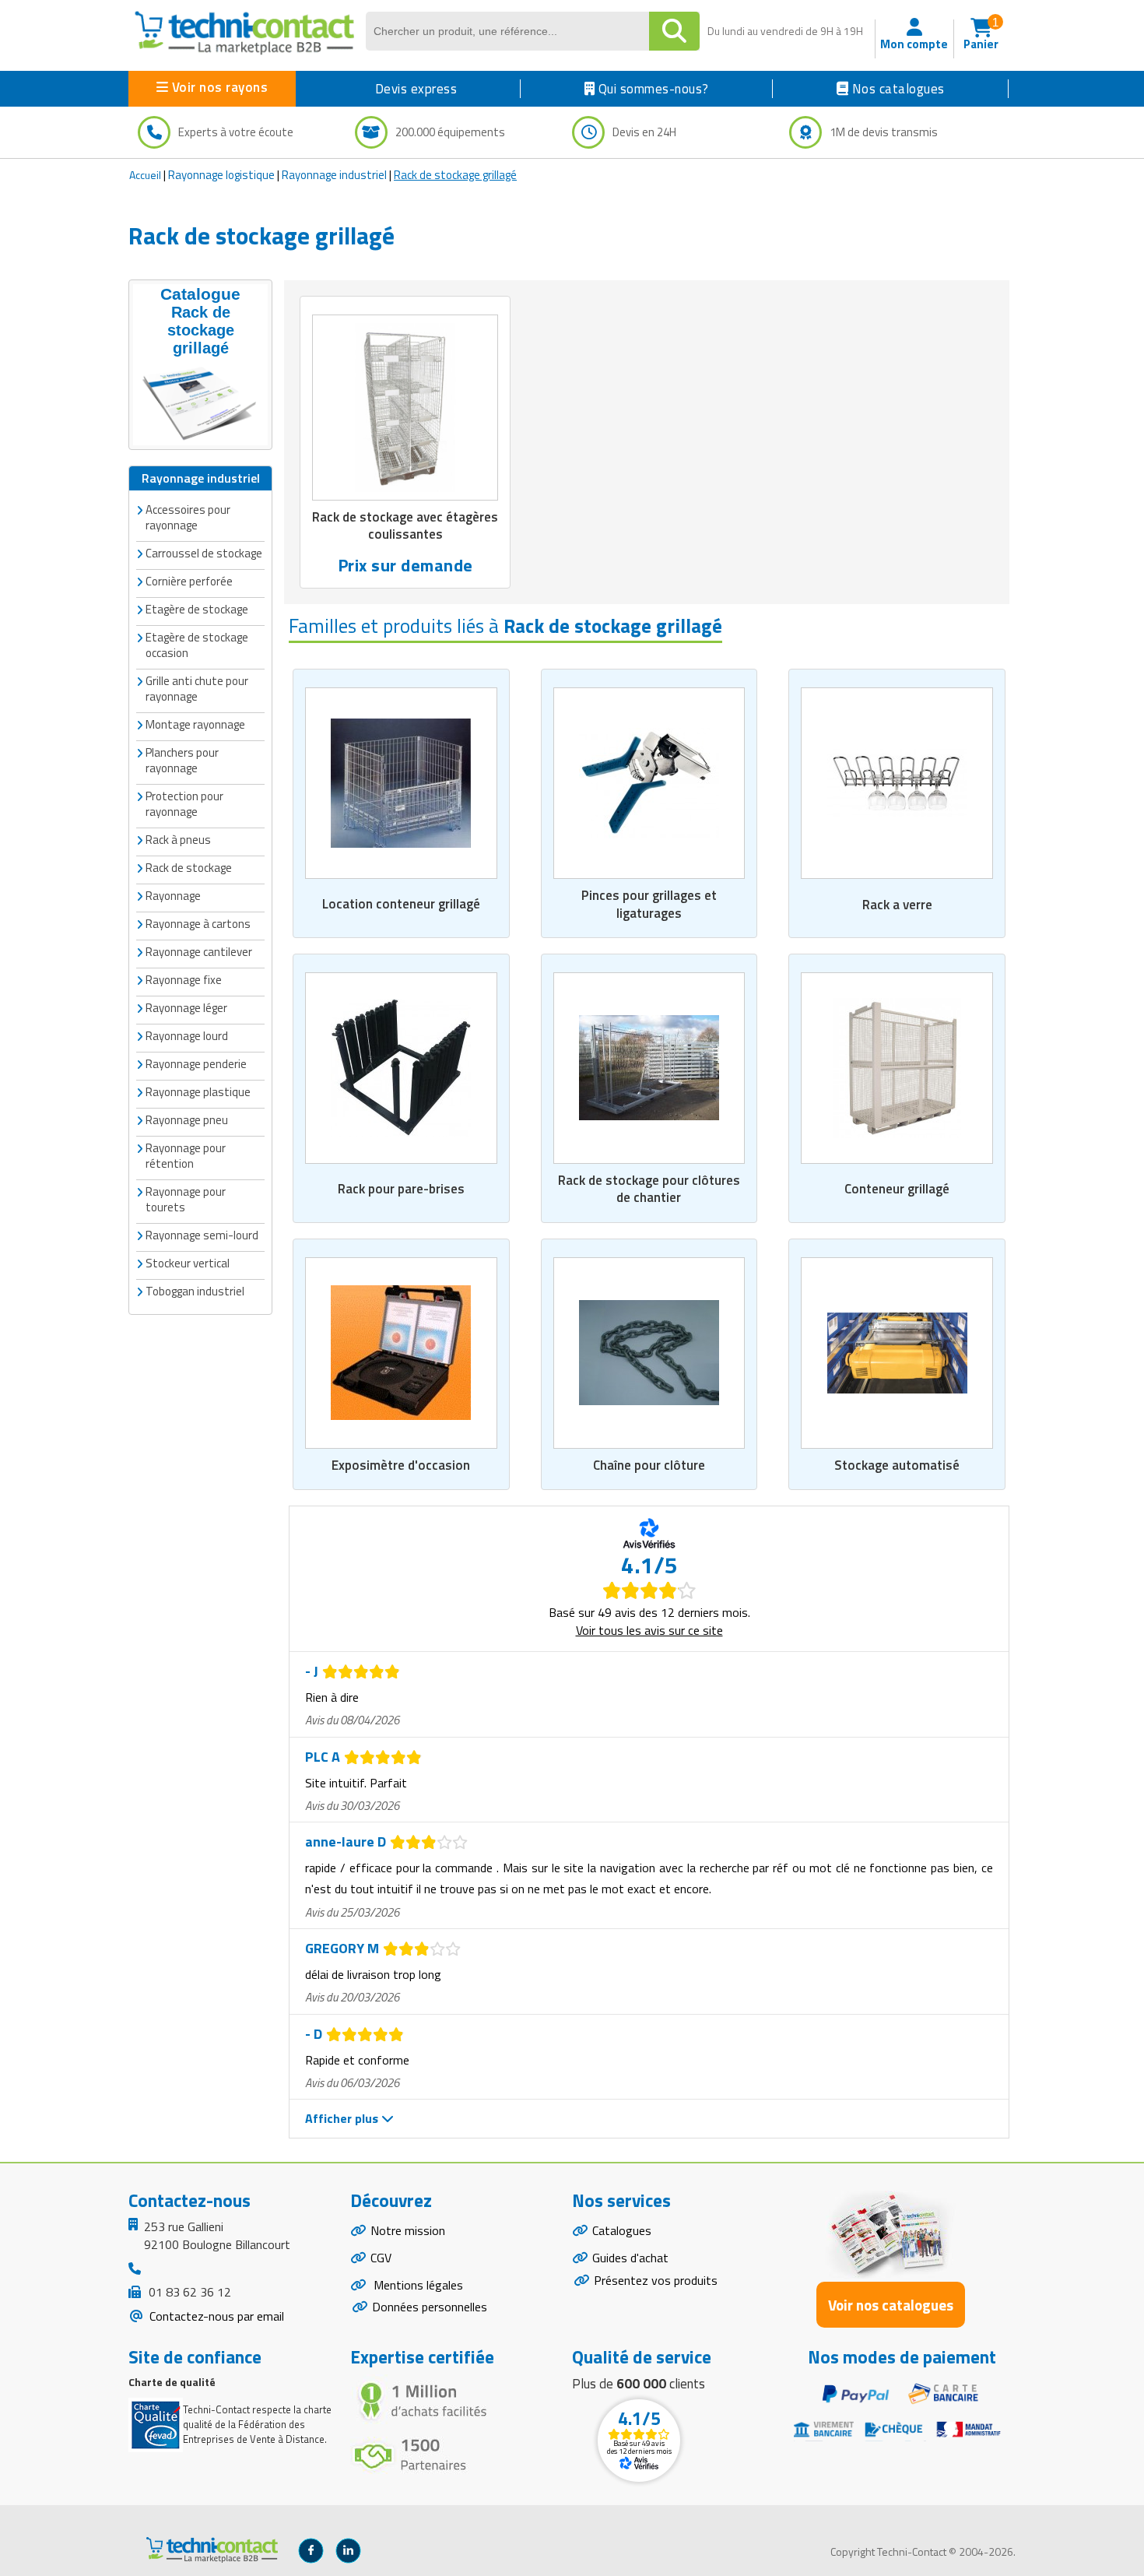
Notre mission (408, 2230)
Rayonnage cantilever (199, 952)
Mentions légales (417, 2285)
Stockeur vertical (188, 1263)
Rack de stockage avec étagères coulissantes (405, 525)
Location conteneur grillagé (401, 904)
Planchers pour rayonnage (182, 760)
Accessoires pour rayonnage (188, 517)
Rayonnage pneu (187, 1120)
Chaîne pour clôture (649, 1465)
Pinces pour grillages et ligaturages (649, 904)
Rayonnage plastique (198, 1092)
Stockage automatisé (897, 1465)
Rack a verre (897, 905)
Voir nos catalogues (891, 2305)
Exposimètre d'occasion (401, 1465)
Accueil (145, 175)
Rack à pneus (178, 840)
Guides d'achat (630, 2258)
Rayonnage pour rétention (186, 1156)
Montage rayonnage (195, 724)
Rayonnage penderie (196, 1064)
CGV (381, 2258)
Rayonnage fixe (184, 980)
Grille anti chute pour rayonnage (197, 689)
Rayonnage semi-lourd (202, 1235)
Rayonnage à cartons (198, 924)
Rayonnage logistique (221, 175)
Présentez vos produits (656, 2280)
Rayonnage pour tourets (186, 1199)
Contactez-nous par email (215, 2316)
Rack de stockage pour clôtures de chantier (649, 1189)
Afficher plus (343, 2118)
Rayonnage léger (186, 1008)
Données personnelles (430, 2307)
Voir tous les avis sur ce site (649, 1630)
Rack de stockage (189, 868)
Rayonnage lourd (187, 1036)
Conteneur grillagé (897, 1189)
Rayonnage (173, 896)
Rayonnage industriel (334, 175)
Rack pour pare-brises (401, 1189)
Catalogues (622, 2230)
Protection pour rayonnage (184, 804)
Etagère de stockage (197, 609)
